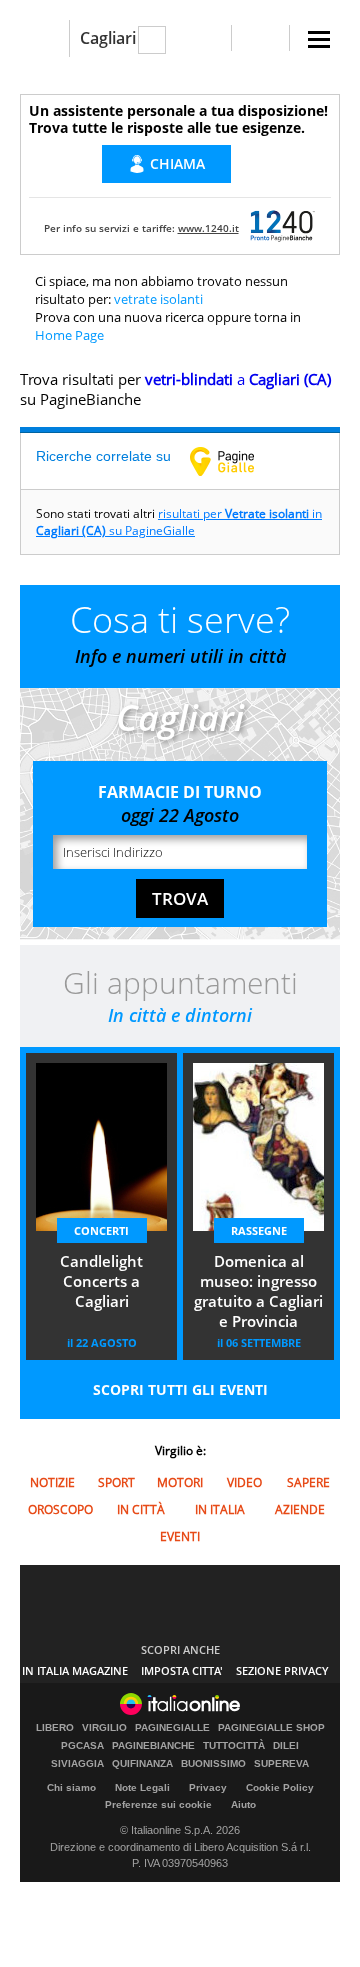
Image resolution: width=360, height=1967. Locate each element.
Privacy (208, 1787)
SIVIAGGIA (77, 1764)
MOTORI (180, 1482)
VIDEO (244, 1482)
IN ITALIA (220, 1509)
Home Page (69, 335)
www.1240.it (208, 228)
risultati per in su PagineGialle (179, 522)
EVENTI (180, 1536)
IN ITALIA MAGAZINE (75, 1670)
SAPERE (308, 1482)
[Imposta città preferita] (44, 38)
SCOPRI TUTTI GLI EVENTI (180, 1389)
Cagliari (108, 38)
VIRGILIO (104, 1728)
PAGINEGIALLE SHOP (271, 1728)
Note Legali (142, 1787)
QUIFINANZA (142, 1764)
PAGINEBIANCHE (153, 1746)
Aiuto (243, 1804)
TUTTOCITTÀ (234, 1746)
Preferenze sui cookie (158, 1804)
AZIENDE (300, 1509)
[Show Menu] (319, 39)
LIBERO (55, 1728)
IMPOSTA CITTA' (182, 1670)
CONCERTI (101, 1230)
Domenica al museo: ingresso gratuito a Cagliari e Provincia (258, 1291)
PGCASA (82, 1746)
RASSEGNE (259, 1230)
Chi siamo (71, 1787)
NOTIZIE (52, 1482)
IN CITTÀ (141, 1509)
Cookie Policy (280, 1787)
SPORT (116, 1482)
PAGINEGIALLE (172, 1728)
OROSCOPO (60, 1509)
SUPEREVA (281, 1764)
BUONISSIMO (213, 1764)
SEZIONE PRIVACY (282, 1670)
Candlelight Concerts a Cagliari (101, 1281)
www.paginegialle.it (237, 461)
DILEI (286, 1746)
